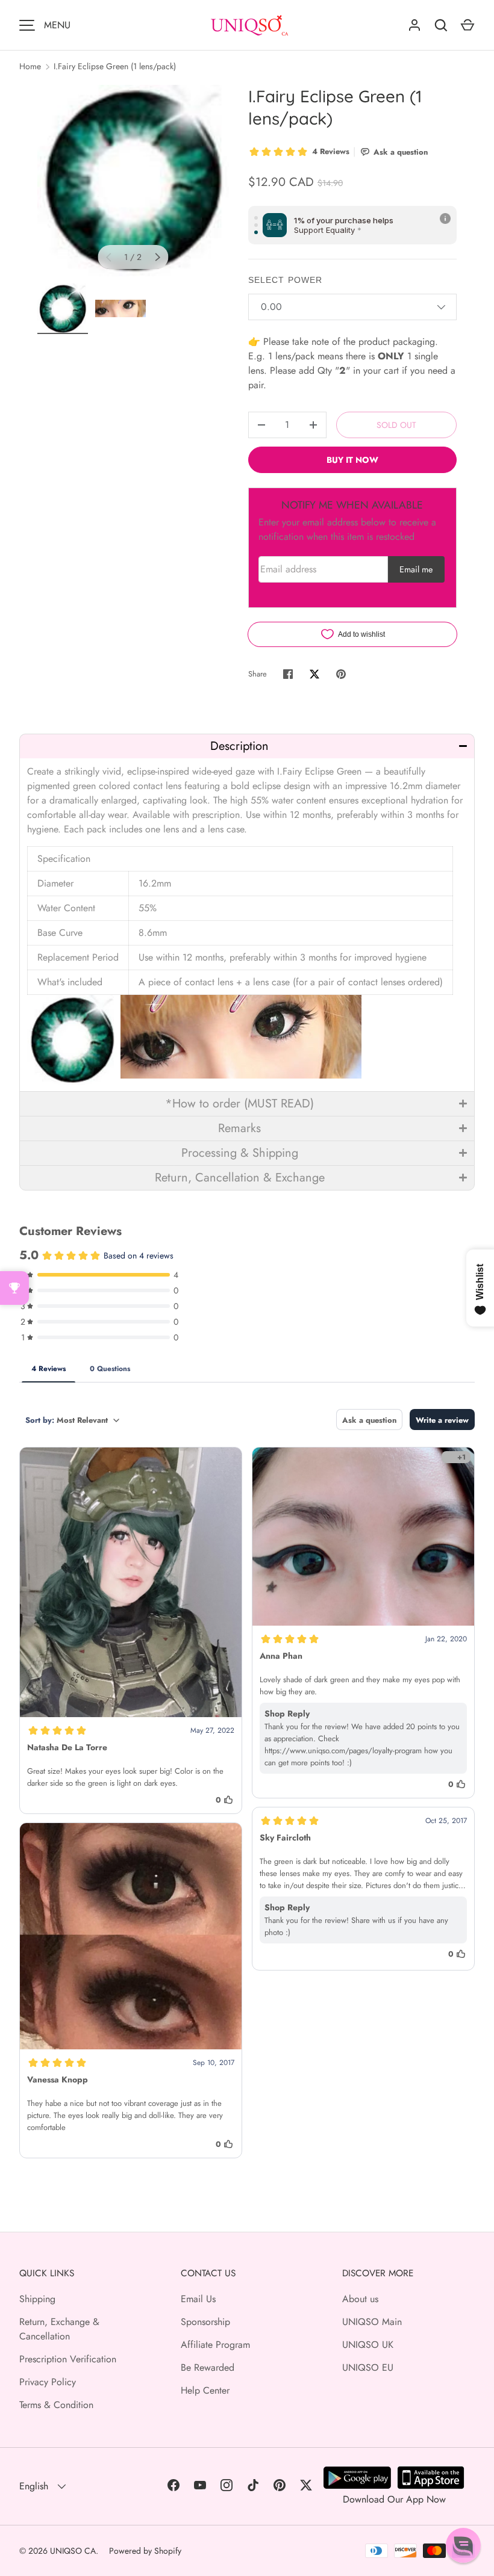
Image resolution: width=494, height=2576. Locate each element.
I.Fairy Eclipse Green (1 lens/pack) (115, 66)
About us (360, 2299)
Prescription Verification (68, 2359)
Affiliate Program (215, 2345)
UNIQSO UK (368, 2345)
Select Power (285, 280)
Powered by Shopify (145, 2551)
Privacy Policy (48, 2382)
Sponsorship (205, 2322)
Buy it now (352, 460)
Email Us (198, 2299)
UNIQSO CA (73, 2551)
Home (30, 66)
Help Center (205, 2390)
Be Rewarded (208, 2367)
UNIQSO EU (368, 2367)
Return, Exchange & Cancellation (59, 2329)
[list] (133, 181)
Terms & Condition (56, 2405)
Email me (416, 569)
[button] (247, 746)
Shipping (37, 2299)
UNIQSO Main (372, 2322)
